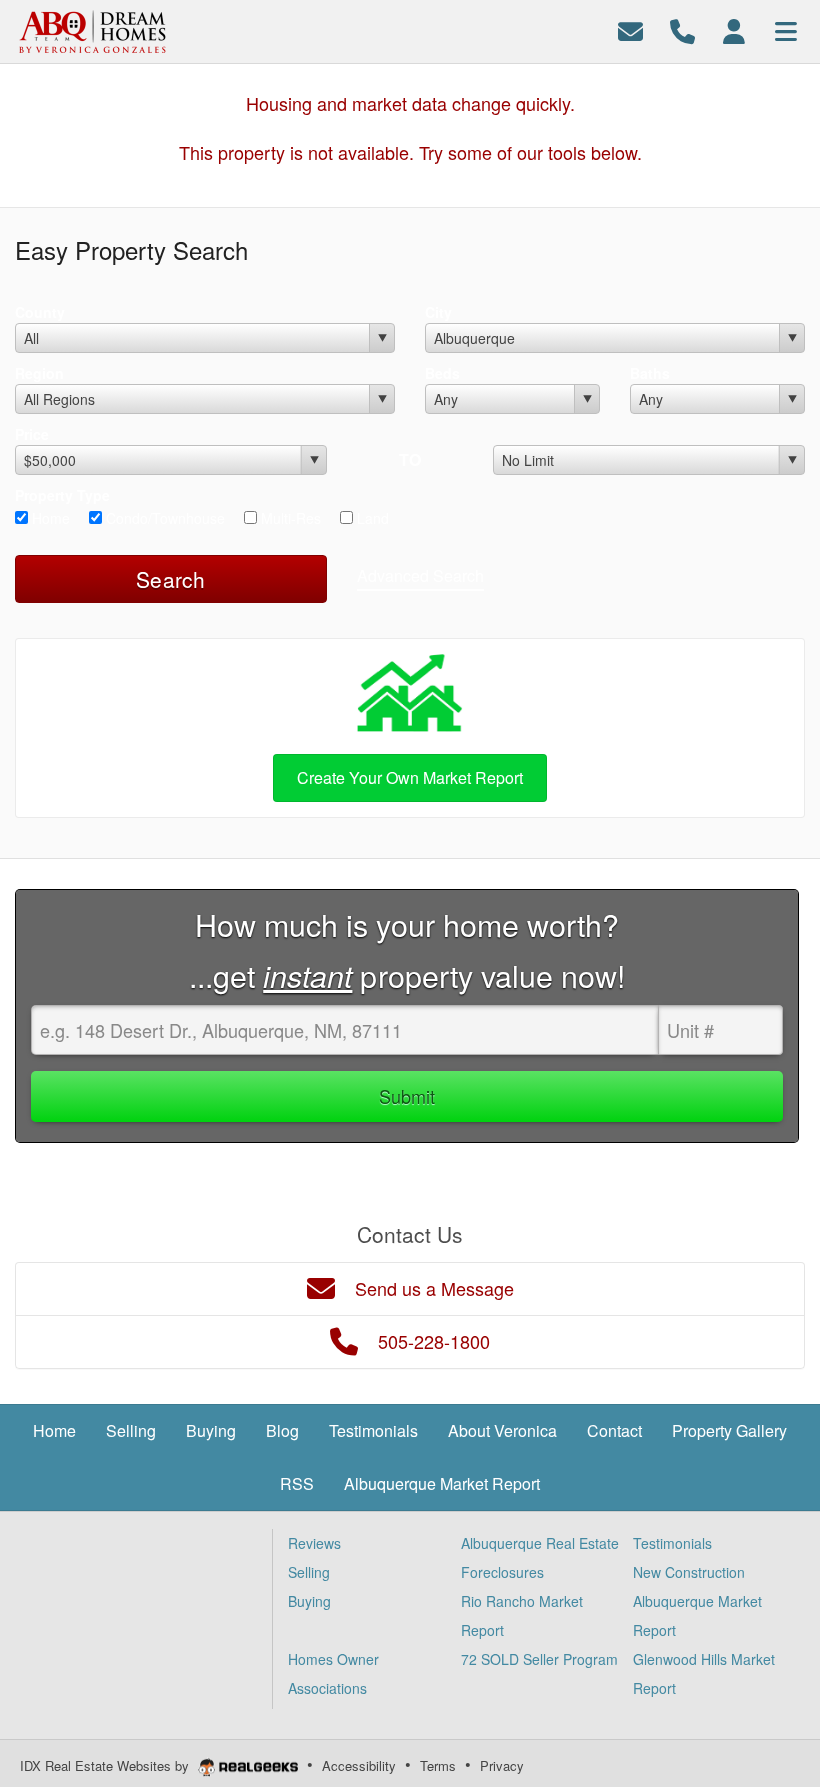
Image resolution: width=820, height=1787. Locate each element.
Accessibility (359, 1765)
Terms (438, 1765)
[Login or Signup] (734, 29)
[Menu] (786, 29)
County (40, 312)
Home (49, 518)
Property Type (62, 495)
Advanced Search (420, 575)
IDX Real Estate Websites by (106, 1765)
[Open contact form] (630, 29)
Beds (442, 373)
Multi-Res (289, 518)
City (438, 312)
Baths (650, 373)
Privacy (502, 1765)
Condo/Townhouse (163, 518)
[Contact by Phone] (682, 29)
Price (32, 434)
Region (39, 373)
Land (371, 518)
